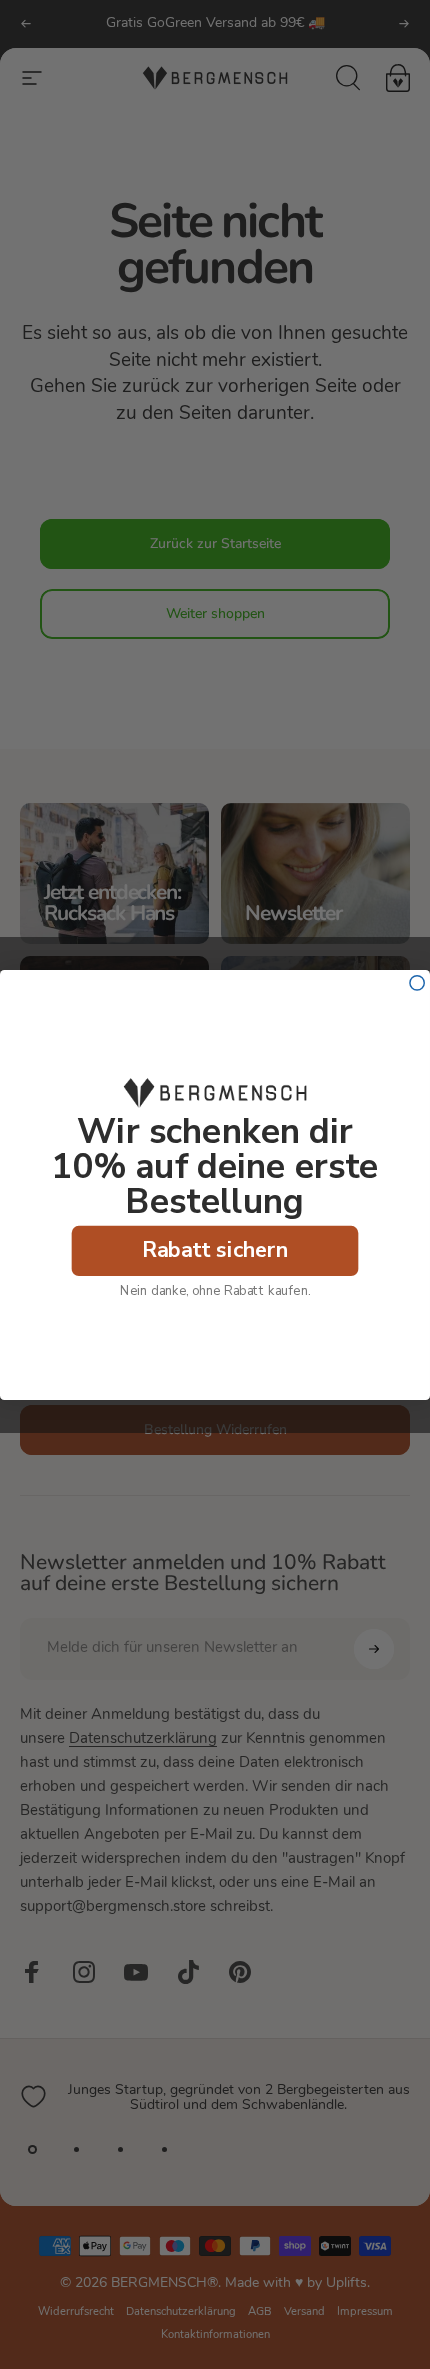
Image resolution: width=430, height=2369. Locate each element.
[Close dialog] (417, 982)
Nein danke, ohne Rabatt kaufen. (215, 1290)
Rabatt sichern (215, 1249)
